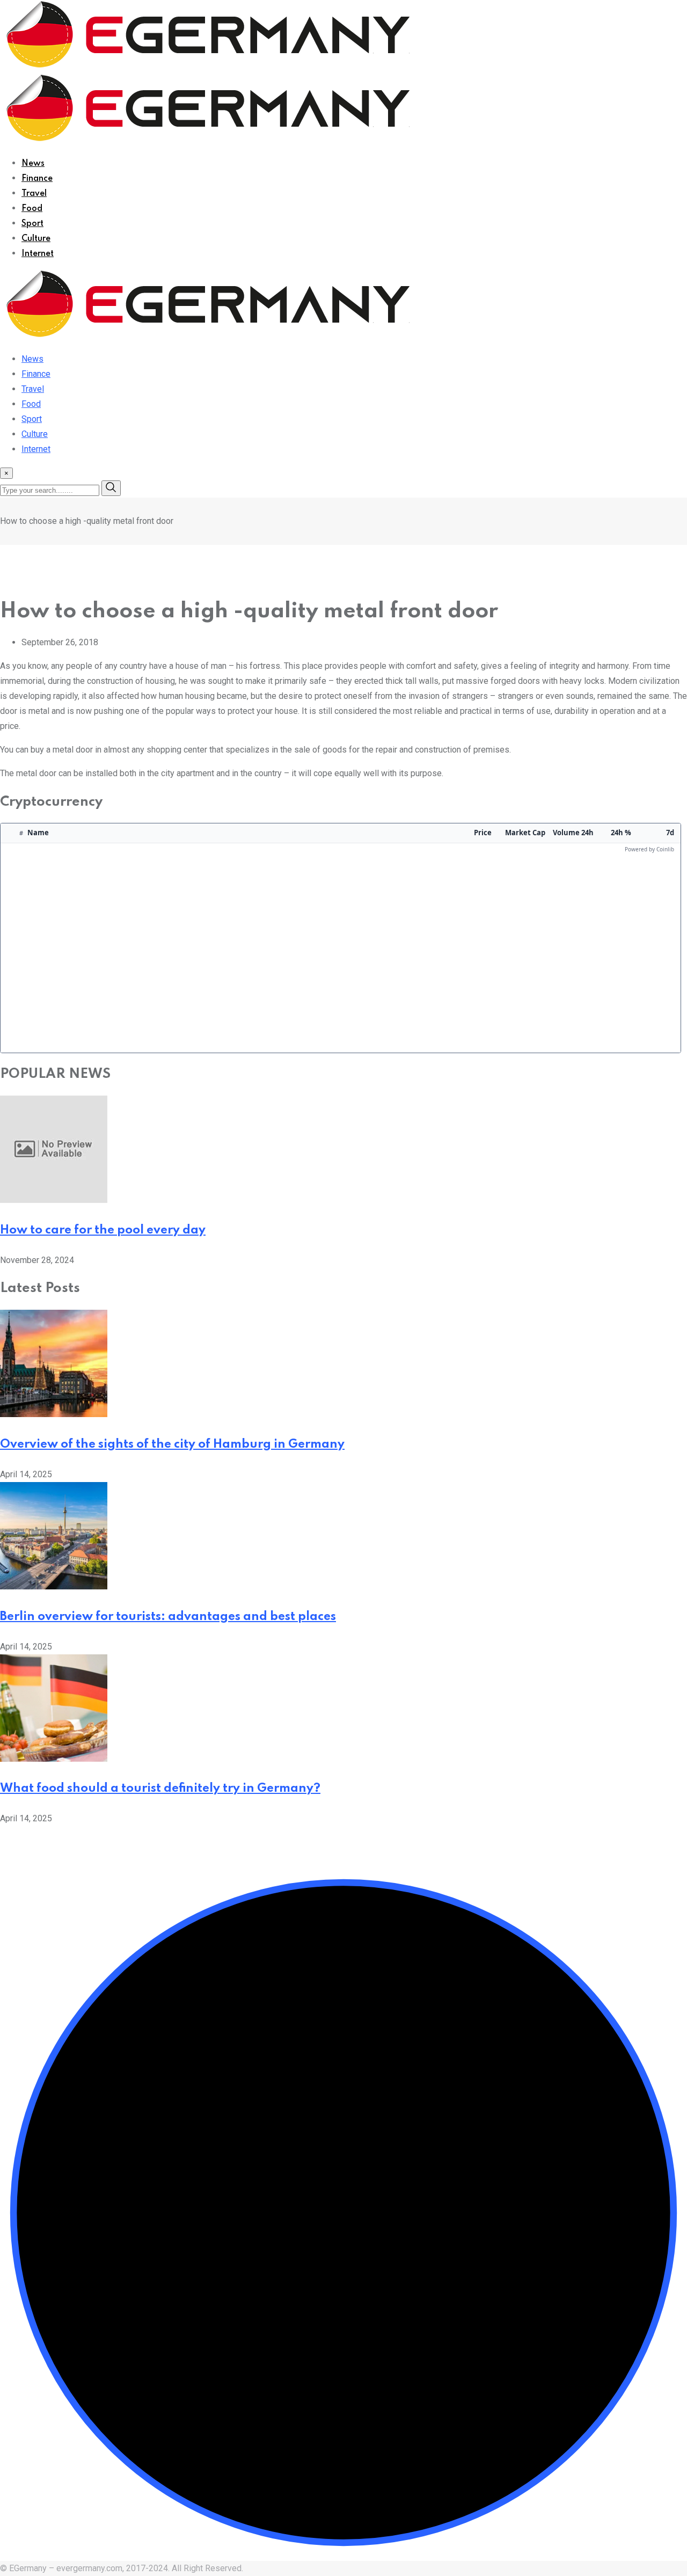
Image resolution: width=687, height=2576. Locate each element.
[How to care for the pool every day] (54, 1200)
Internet (38, 254)
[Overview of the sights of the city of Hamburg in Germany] (54, 1414)
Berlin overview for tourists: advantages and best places (168, 1617)
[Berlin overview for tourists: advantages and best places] (54, 1586)
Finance (37, 179)
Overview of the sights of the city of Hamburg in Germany (172, 1444)
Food (32, 209)
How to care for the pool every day (103, 1230)
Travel (34, 194)
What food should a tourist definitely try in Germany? (160, 1789)
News (33, 164)
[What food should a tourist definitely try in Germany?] (54, 1759)
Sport (32, 224)
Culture (36, 239)
